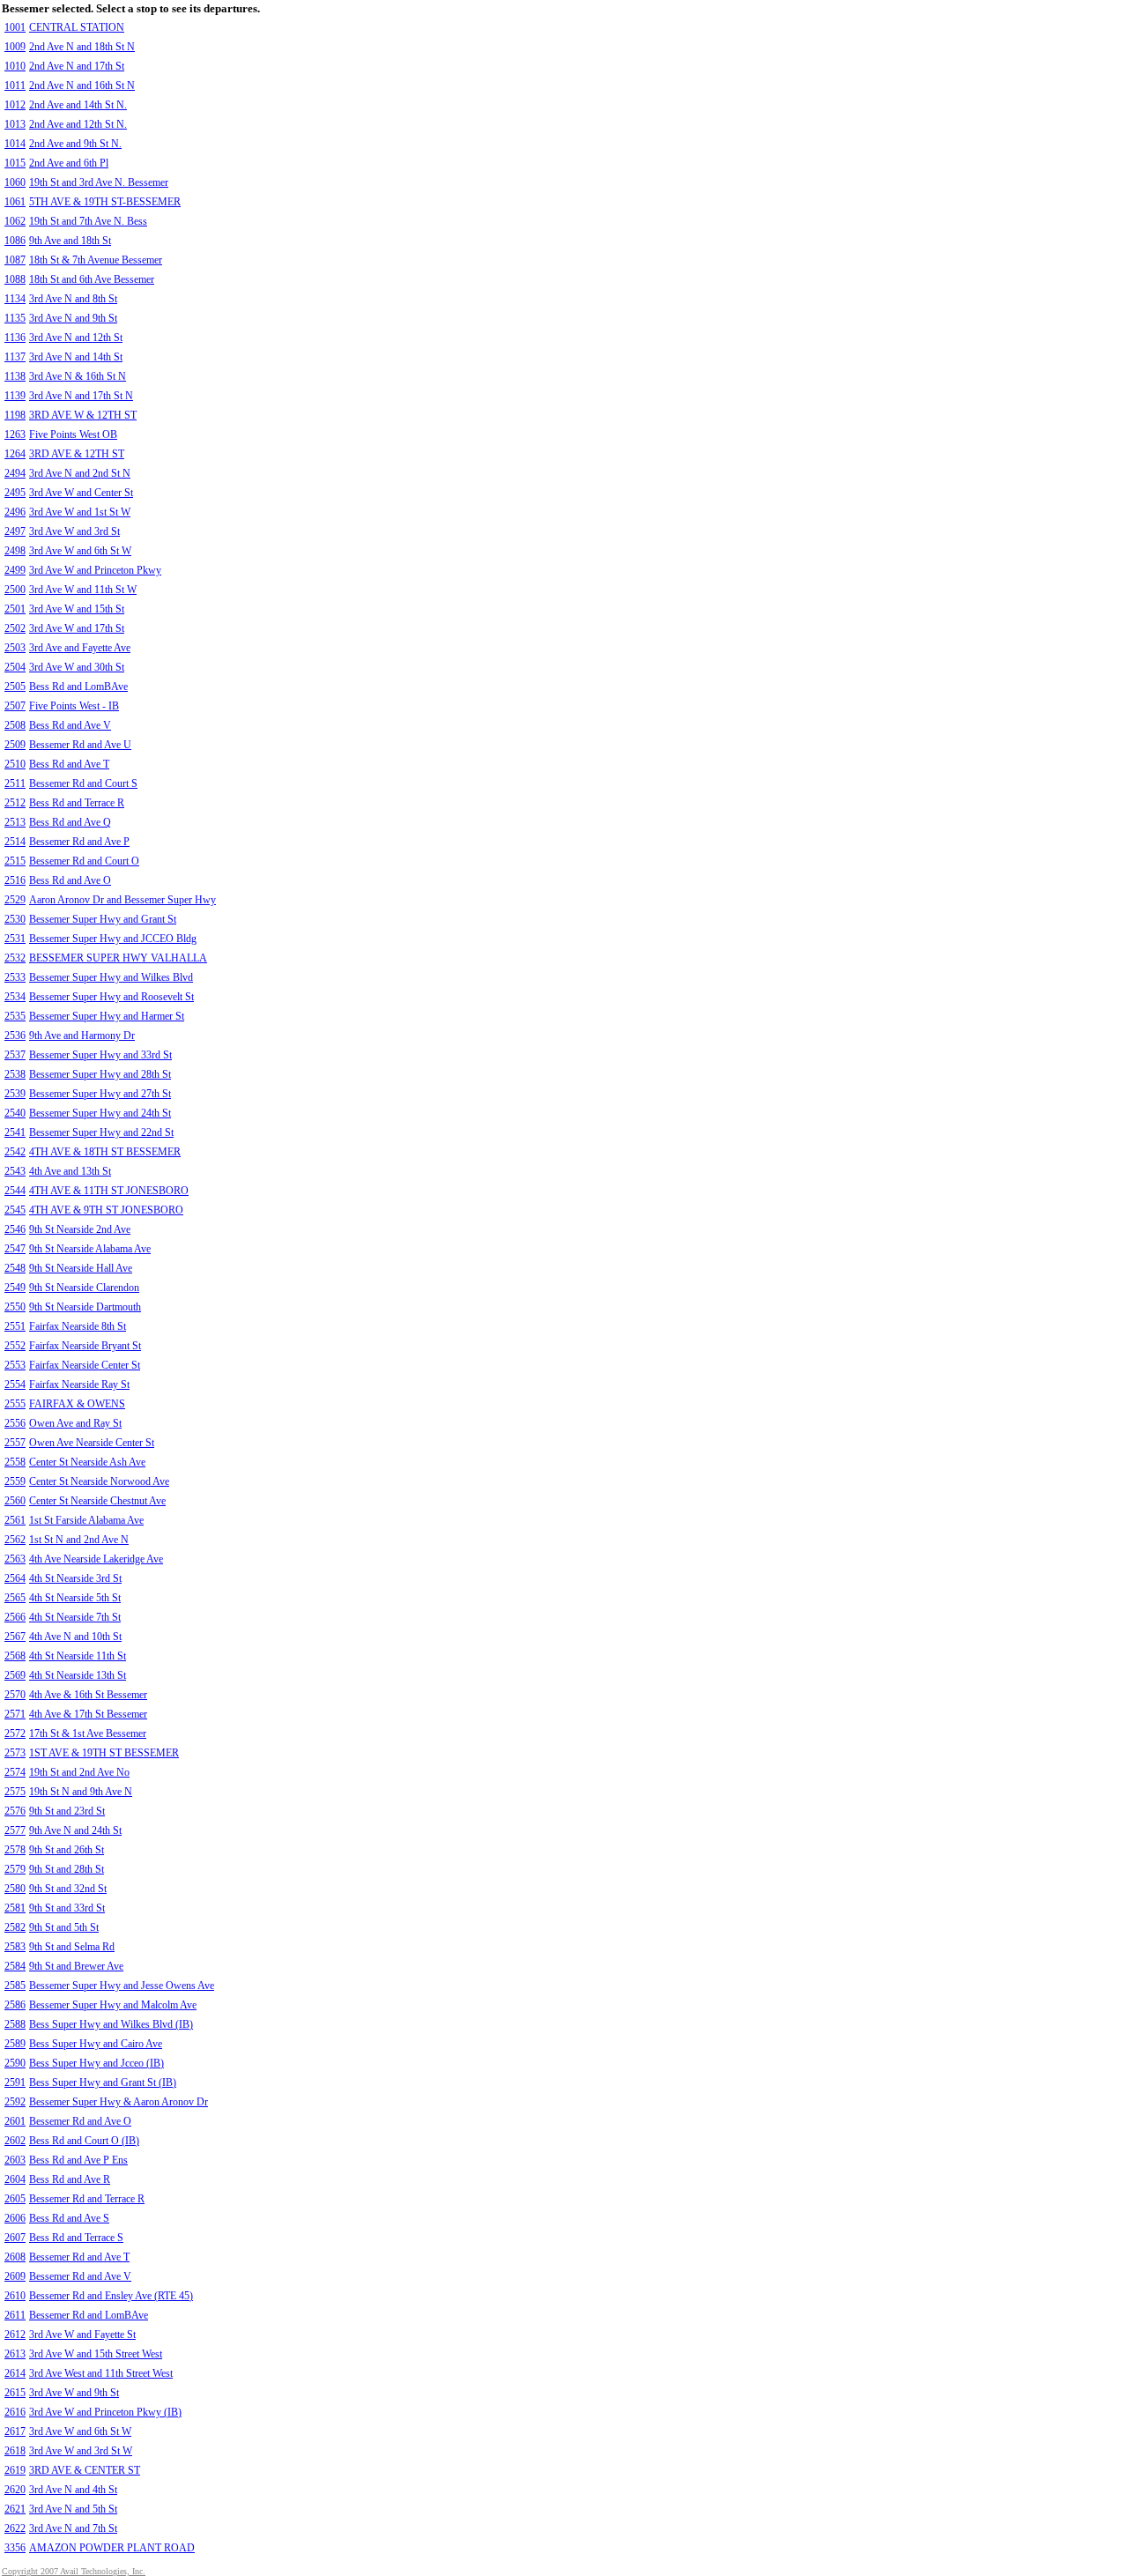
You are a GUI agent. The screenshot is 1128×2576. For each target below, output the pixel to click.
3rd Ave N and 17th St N (81, 396)
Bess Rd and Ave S (69, 2218)
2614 (15, 2373)
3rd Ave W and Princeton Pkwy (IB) (105, 2412)
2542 (15, 1152)
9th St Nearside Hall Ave (81, 1268)
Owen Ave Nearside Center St (92, 1443)
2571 (15, 1714)
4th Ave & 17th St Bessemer (88, 1714)
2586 (15, 2005)
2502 (15, 628)
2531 (15, 939)
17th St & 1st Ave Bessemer (88, 1733)
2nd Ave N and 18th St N (82, 47)
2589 (15, 2044)
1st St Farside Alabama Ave (86, 1520)
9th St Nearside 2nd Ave (80, 1229)
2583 (15, 1947)
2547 (15, 1249)
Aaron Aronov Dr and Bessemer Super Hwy (122, 900)
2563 (15, 1559)
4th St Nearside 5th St (75, 1598)
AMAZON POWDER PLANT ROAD (112, 2548)
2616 (15, 2412)
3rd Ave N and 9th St (73, 318)
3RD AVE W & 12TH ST (83, 415)
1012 (15, 105)
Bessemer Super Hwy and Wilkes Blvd (111, 977)
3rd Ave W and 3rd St (74, 531)
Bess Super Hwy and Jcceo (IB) (96, 2063)
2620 (15, 2490)
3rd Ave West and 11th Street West (101, 2373)
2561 (15, 1520)
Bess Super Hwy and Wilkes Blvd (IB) (111, 2024)
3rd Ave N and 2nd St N (80, 473)
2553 (15, 1365)
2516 (15, 880)
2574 (15, 1772)
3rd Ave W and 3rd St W (81, 2451)
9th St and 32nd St (68, 1889)
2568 (15, 1656)
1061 (15, 202)
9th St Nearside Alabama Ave (90, 1249)
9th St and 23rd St (67, 1811)
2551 (15, 1326)
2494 (15, 473)
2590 (15, 2063)
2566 (15, 1617)
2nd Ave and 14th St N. (78, 105)
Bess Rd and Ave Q (70, 822)
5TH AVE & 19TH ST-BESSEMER (105, 202)
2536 (15, 1036)
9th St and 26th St (67, 1850)
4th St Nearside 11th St (78, 1656)
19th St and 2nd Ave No (79, 1772)
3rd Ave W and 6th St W (80, 551)
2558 (15, 1462)
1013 (15, 124)
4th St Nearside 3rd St (75, 1578)
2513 (15, 822)
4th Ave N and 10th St (75, 1637)
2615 (15, 2393)
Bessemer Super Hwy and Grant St (103, 919)
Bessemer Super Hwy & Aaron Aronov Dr (119, 2102)
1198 (15, 415)
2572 (15, 1733)
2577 (15, 1830)
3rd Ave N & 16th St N (78, 376)
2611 (15, 2315)
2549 (15, 1288)
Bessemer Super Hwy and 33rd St (100, 1055)
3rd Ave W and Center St (81, 493)
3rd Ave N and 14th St (76, 357)
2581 (15, 1908)
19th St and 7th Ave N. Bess (88, 221)
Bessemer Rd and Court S (83, 783)
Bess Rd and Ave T (69, 764)
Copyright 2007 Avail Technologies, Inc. (74, 2571)
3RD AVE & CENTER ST (85, 2470)
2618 (15, 2451)
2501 (15, 609)
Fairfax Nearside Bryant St (85, 1346)
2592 (15, 2102)
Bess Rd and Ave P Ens (78, 2160)
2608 (15, 2257)
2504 (15, 667)
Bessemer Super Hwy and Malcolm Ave (113, 2005)
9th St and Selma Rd (72, 1947)
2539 (15, 1094)
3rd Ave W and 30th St (77, 667)
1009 (15, 47)
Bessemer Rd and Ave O (80, 2121)
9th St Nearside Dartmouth (85, 1307)
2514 (15, 842)
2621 (15, 2509)
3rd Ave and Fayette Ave (80, 648)
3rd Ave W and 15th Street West (96, 2354)
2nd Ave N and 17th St (77, 66)
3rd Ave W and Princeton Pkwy (95, 570)
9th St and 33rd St (67, 1908)
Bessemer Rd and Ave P (79, 842)
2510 (15, 764)
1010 (15, 66)
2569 (15, 1675)
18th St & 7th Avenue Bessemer (96, 260)
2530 (15, 919)
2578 (15, 1850)
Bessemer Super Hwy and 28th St (100, 1074)
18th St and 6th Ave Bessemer (92, 279)
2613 (15, 2354)
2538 (15, 1074)
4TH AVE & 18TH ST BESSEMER (105, 1152)
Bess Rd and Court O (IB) (84, 2141)
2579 (15, 1869)
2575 (15, 1792)
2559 (15, 1481)
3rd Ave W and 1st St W (80, 512)
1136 (15, 338)
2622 (15, 2528)
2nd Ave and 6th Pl (69, 163)
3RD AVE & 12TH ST (77, 454)
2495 (15, 493)
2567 (15, 1637)
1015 (15, 163)
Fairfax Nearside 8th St (78, 1326)
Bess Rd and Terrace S (76, 2238)
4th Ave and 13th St (70, 1171)
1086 (15, 241)
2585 (15, 1986)
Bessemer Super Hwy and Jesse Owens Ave (122, 1986)
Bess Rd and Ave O (70, 880)
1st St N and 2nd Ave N (79, 1540)
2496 (15, 512)
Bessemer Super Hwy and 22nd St (101, 1132)
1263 (15, 434)
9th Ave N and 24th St (75, 1830)
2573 (15, 1753)
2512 (15, 803)
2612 (15, 2335)
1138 (15, 376)
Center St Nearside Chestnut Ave (97, 1501)
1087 (15, 260)
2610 (15, 2296)
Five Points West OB (73, 434)
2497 (15, 531)
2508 (15, 725)
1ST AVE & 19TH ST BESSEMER (104, 1753)
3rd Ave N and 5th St (73, 2509)
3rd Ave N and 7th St (73, 2528)
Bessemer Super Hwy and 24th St (100, 1113)
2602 (15, 2141)
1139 (15, 396)
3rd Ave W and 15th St (77, 609)
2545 (15, 1210)
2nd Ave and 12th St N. (78, 124)
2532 (15, 958)
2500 (15, 590)
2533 (15, 977)
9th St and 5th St (64, 1927)
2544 (15, 1191)
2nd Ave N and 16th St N (82, 85)
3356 (15, 2548)
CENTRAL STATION (77, 27)
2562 (15, 1540)
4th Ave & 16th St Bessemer (88, 1695)
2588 (15, 2024)
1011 (15, 85)
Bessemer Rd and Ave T (79, 2257)
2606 (15, 2218)
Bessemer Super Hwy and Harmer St (107, 1016)
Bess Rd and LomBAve (78, 687)
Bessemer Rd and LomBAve (89, 2315)
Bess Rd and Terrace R (77, 803)
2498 (15, 551)
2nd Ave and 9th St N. (75, 144)
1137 (15, 357)
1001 (15, 27)
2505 (15, 687)
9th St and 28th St (67, 1869)
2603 (15, 2160)
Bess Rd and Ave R (70, 2179)
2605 (15, 2199)
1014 (15, 144)
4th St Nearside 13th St (78, 1675)
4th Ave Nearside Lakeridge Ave (96, 1559)
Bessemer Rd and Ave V (80, 2276)
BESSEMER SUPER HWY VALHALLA (118, 958)
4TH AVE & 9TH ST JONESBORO (106, 1210)
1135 (15, 318)
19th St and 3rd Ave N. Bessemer (99, 182)
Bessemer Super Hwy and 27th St (100, 1094)
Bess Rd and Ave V (70, 725)
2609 (15, 2276)
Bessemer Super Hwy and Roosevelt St (111, 997)
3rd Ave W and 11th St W (83, 590)
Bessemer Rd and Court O (84, 861)
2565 (15, 1598)
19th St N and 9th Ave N (81, 1792)
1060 (15, 182)
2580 (15, 1889)
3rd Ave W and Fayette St (82, 2335)
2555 (15, 1404)
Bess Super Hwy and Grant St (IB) (103, 2082)
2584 (15, 1966)
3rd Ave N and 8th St (73, 299)
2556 (15, 1423)
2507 (15, 706)
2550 (15, 1307)
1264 (15, 454)
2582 (15, 1927)
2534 (15, 997)
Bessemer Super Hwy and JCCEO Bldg (113, 939)
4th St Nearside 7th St (75, 1617)
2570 (15, 1695)
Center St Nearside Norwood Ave (99, 1481)
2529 (15, 900)
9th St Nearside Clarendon (84, 1288)
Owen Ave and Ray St (75, 1423)
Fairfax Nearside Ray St (79, 1385)
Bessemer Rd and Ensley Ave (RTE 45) (111, 2296)
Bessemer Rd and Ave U (80, 745)
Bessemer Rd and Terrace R (87, 2199)
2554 (15, 1385)
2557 (15, 1443)
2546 (15, 1229)
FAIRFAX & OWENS (77, 1404)
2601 (15, 2121)
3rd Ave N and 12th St (76, 338)
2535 (15, 1016)
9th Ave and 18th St (70, 241)
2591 (15, 2082)
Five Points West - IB (74, 706)
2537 (15, 1055)
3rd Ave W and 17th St (77, 628)
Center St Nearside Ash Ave (87, 1462)
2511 (15, 783)
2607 (15, 2238)
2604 (15, 2179)
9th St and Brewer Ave (76, 1966)
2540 (15, 1113)
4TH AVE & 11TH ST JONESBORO (109, 1191)
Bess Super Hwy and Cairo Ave (96, 2044)
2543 (15, 1171)
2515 (15, 861)
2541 (15, 1132)
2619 (15, 2470)
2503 (15, 648)
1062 (15, 221)
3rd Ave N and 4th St (73, 2490)
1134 (15, 299)
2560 (15, 1501)
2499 (15, 570)
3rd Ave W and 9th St (74, 2393)
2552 (15, 1346)
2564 (15, 1578)
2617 (15, 2431)
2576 (15, 1811)
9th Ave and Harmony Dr (82, 1036)
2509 (15, 745)
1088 (15, 279)
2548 (15, 1268)
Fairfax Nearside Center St (85, 1365)
